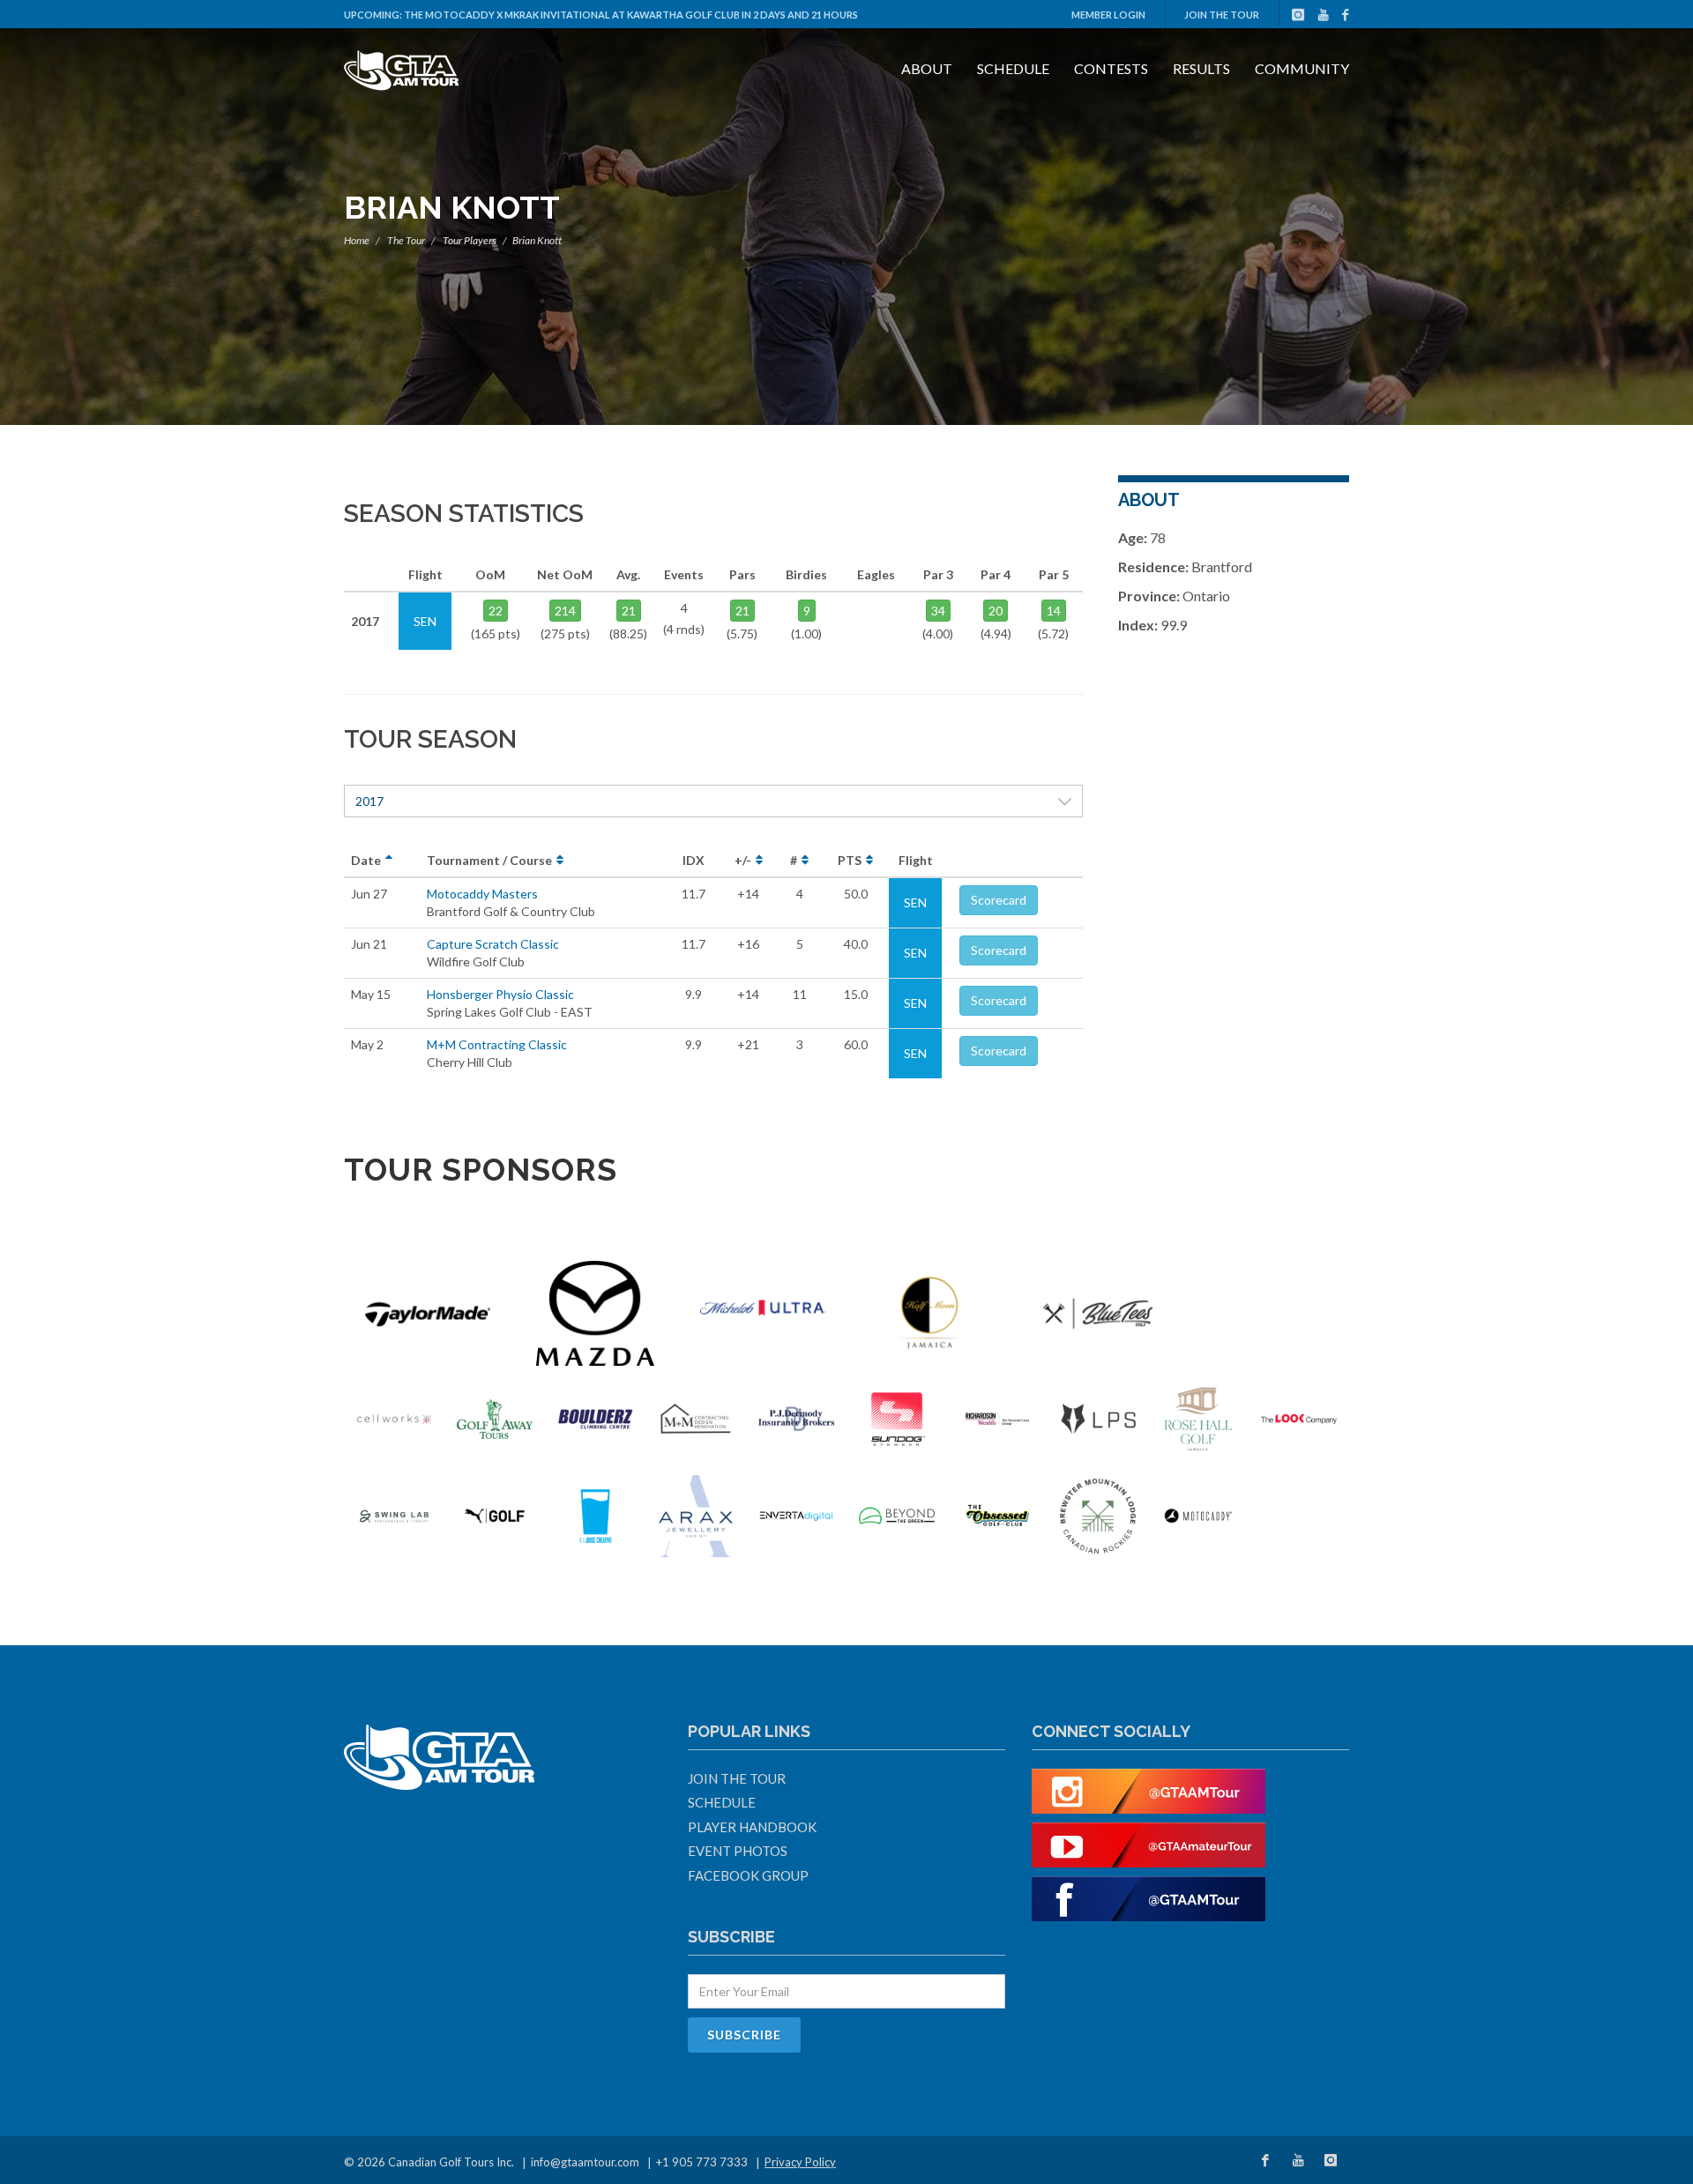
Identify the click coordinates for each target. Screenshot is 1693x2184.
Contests (1111, 68)
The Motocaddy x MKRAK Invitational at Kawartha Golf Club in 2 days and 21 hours (631, 15)
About (927, 68)
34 (938, 611)
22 (496, 611)
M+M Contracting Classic (497, 1044)
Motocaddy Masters (482, 894)
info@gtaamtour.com (585, 2162)
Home (357, 240)
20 (996, 611)
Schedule (1013, 68)
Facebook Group (748, 1875)
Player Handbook (752, 1827)
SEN (915, 902)
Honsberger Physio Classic (500, 994)
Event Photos (738, 1851)
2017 (369, 801)
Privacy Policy (800, 2162)
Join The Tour (1222, 15)
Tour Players (470, 240)
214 (565, 611)
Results (1201, 68)
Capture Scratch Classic (493, 944)
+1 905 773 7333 (702, 2162)
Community (1302, 68)
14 (1054, 611)
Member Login (1108, 15)
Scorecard (999, 900)
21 (629, 611)
